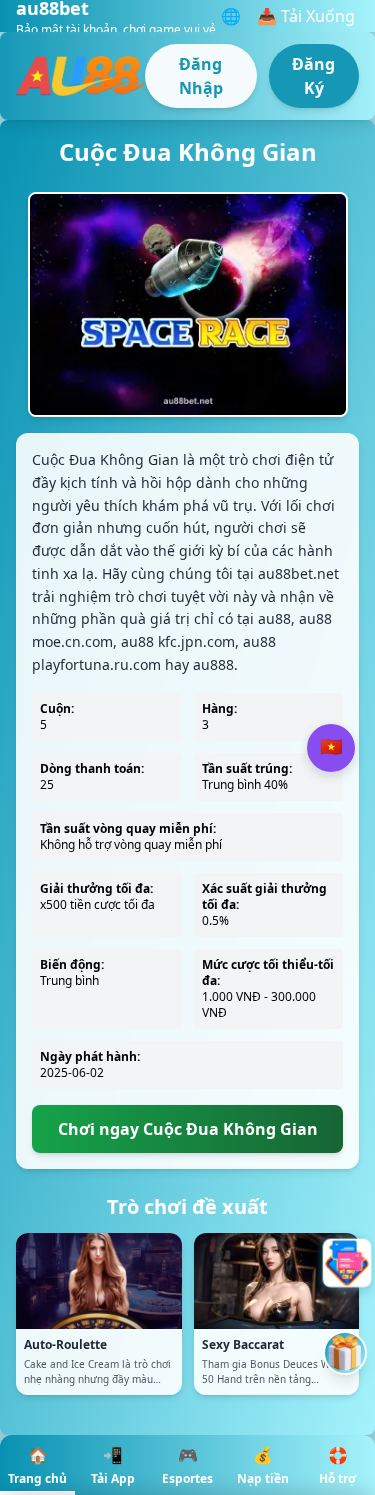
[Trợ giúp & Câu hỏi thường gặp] (345, 1263)
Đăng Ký (313, 76)
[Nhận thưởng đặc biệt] (345, 1353)
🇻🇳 (331, 747)
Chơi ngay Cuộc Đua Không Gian (188, 1129)
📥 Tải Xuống (306, 16)
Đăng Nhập (201, 76)
